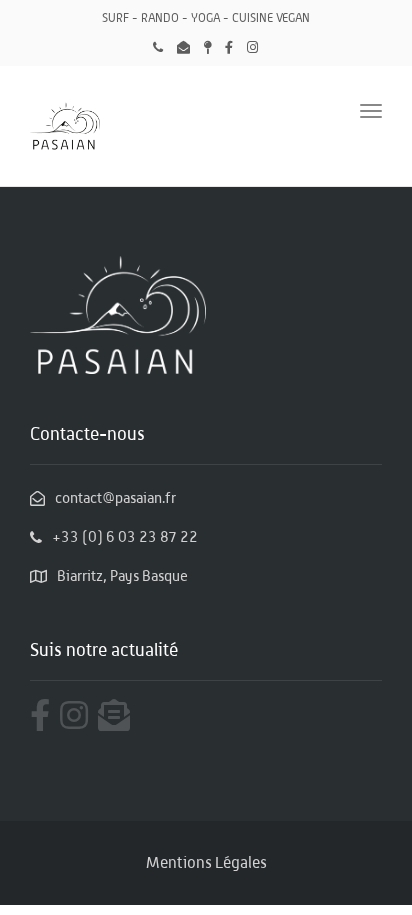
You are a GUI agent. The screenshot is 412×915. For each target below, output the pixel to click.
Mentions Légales (206, 862)
